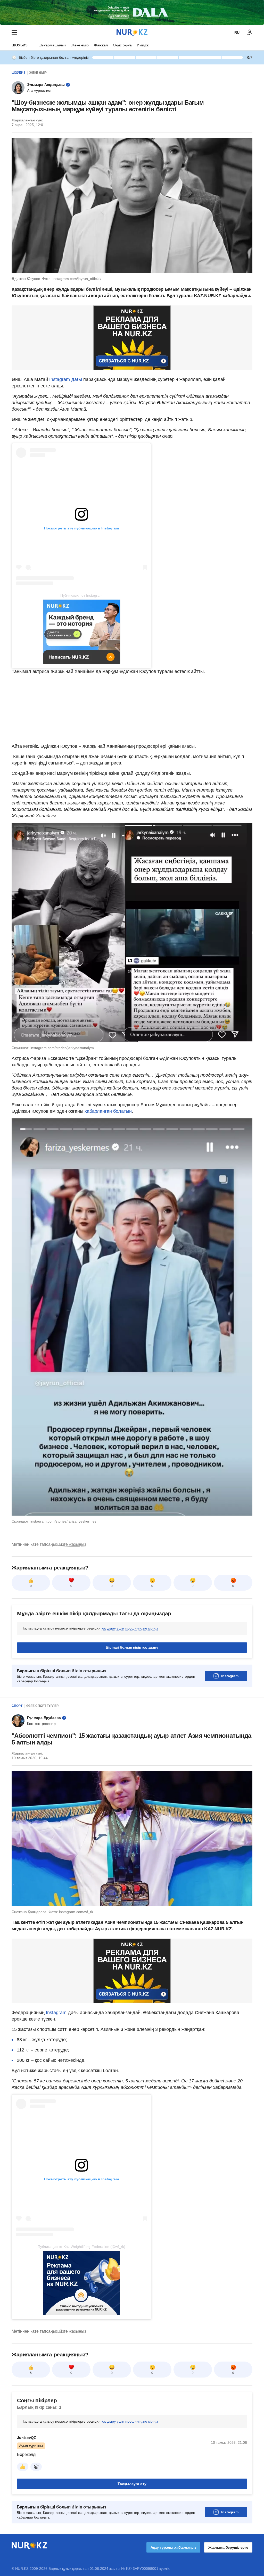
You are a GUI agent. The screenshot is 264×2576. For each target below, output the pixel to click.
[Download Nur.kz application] (132, 12)
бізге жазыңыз (72, 1544)
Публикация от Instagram (81, 595)
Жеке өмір (80, 45)
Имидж (143, 45)
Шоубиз (20, 45)
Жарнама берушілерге (228, 2547)
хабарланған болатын (108, 1111)
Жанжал (101, 45)
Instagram (230, 1676)
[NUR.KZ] (132, 32)
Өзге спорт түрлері (43, 1706)
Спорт (17, 1706)
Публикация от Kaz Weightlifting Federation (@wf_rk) (81, 2247)
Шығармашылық (52, 45)
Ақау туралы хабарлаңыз (173, 2547)
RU (237, 32)
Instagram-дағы (66, 379)
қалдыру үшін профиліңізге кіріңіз (130, 1628)
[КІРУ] (250, 32)
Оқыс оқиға (122, 45)
